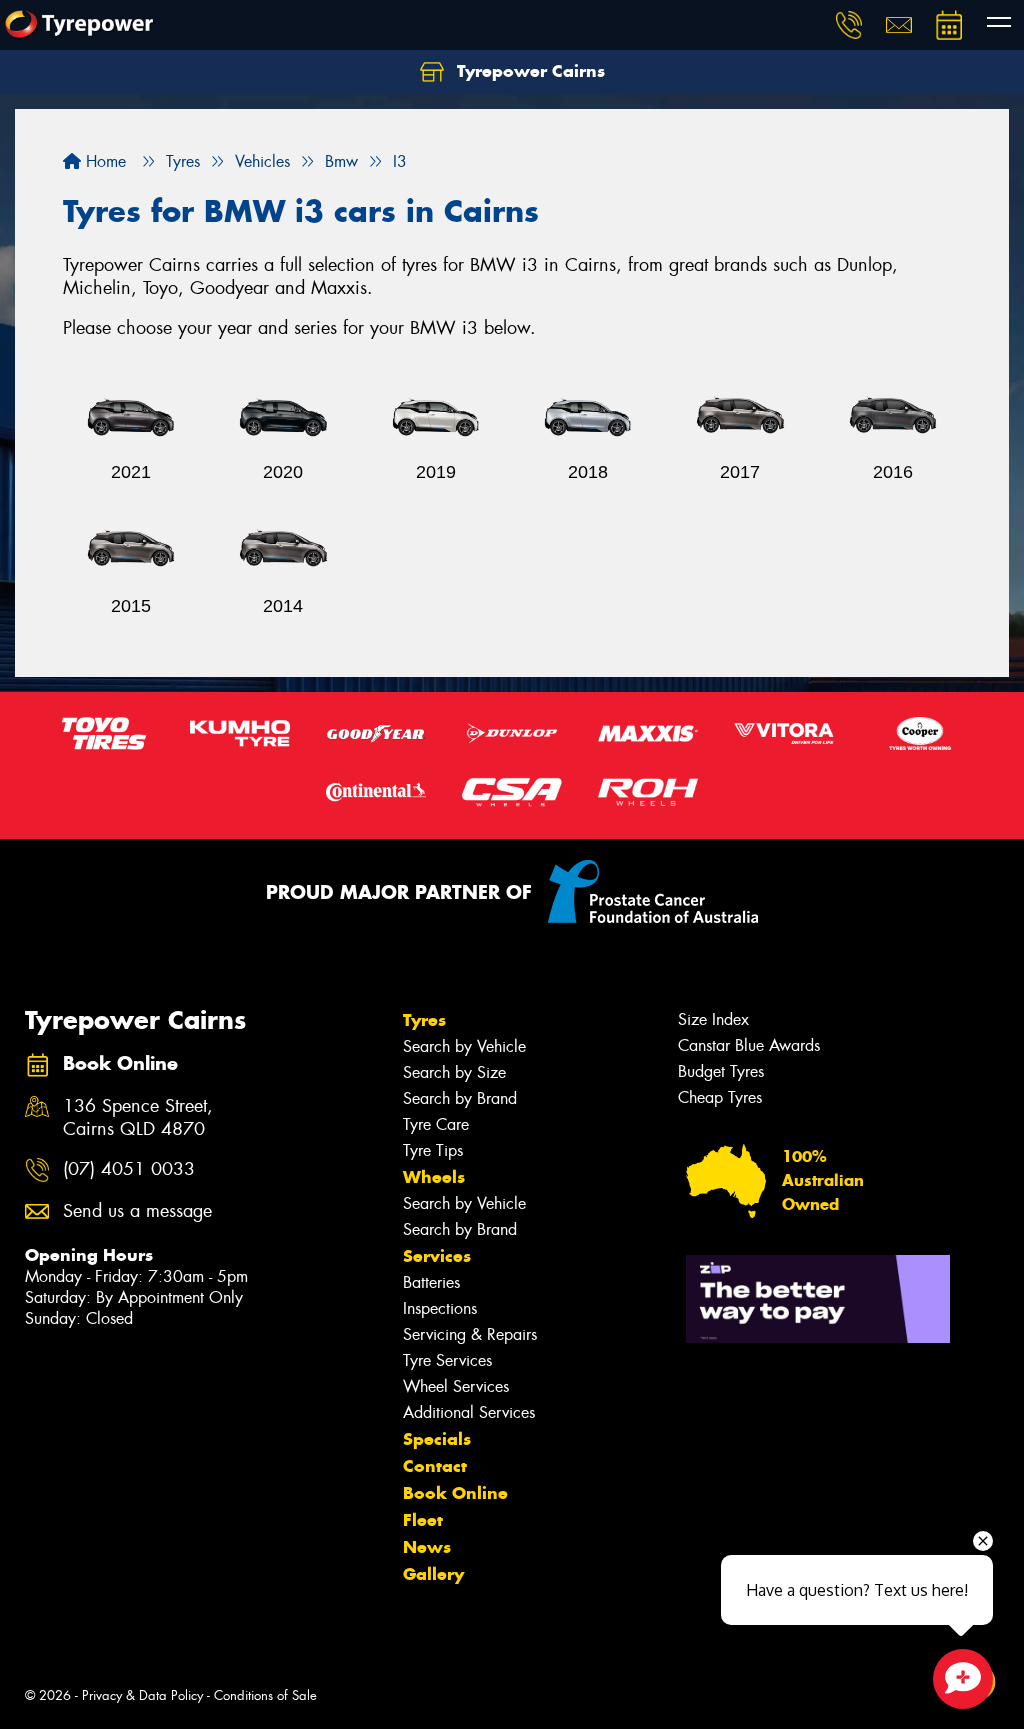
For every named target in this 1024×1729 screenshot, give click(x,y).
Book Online (455, 1493)
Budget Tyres (721, 1071)
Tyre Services (447, 1360)
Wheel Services (456, 1386)
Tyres (424, 1020)
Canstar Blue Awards (749, 1045)
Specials (437, 1439)
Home (103, 161)
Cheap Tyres (720, 1097)
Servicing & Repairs (470, 1334)
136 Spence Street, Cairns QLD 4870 (138, 1118)
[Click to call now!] (849, 25)
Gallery (433, 1574)
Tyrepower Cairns (528, 71)
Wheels (434, 1177)
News (427, 1547)
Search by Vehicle (464, 1046)
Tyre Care (436, 1124)
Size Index (713, 1019)
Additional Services (469, 1412)
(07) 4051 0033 (129, 1169)
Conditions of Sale (265, 1695)
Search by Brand (460, 1098)
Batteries (431, 1282)
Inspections (440, 1308)
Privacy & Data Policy (142, 1695)
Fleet (423, 1520)
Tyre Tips (433, 1150)
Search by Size (454, 1072)
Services (437, 1256)
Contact (435, 1466)
